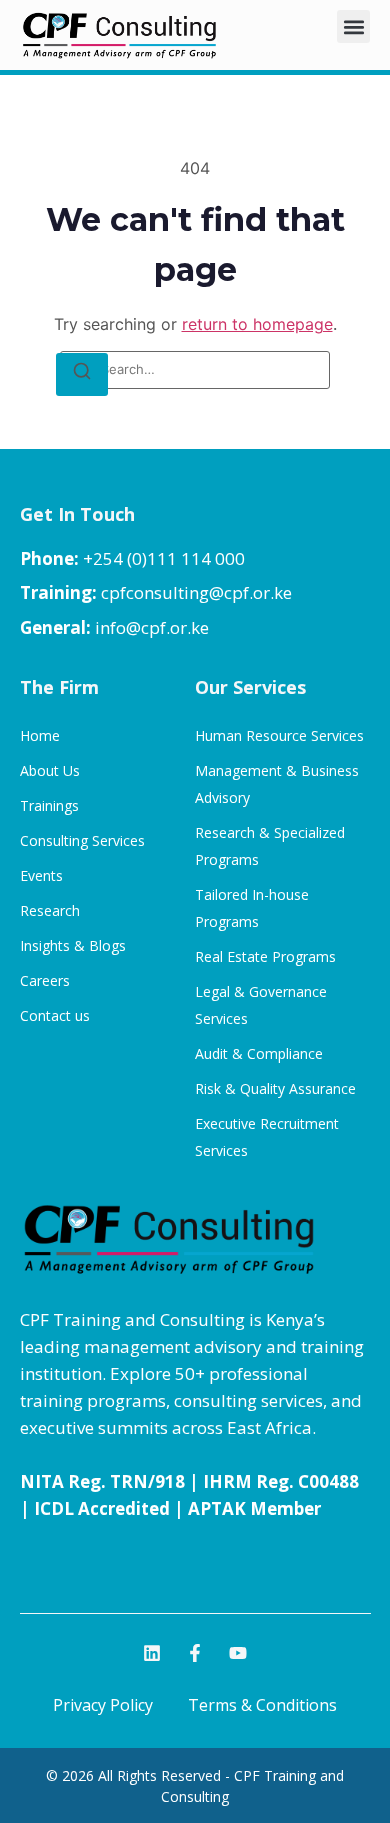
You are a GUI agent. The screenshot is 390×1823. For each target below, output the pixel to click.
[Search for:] (195, 370)
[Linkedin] (152, 1653)
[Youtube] (238, 1653)
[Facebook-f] (195, 1653)
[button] (353, 26)
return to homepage (257, 324)
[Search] (82, 374)
